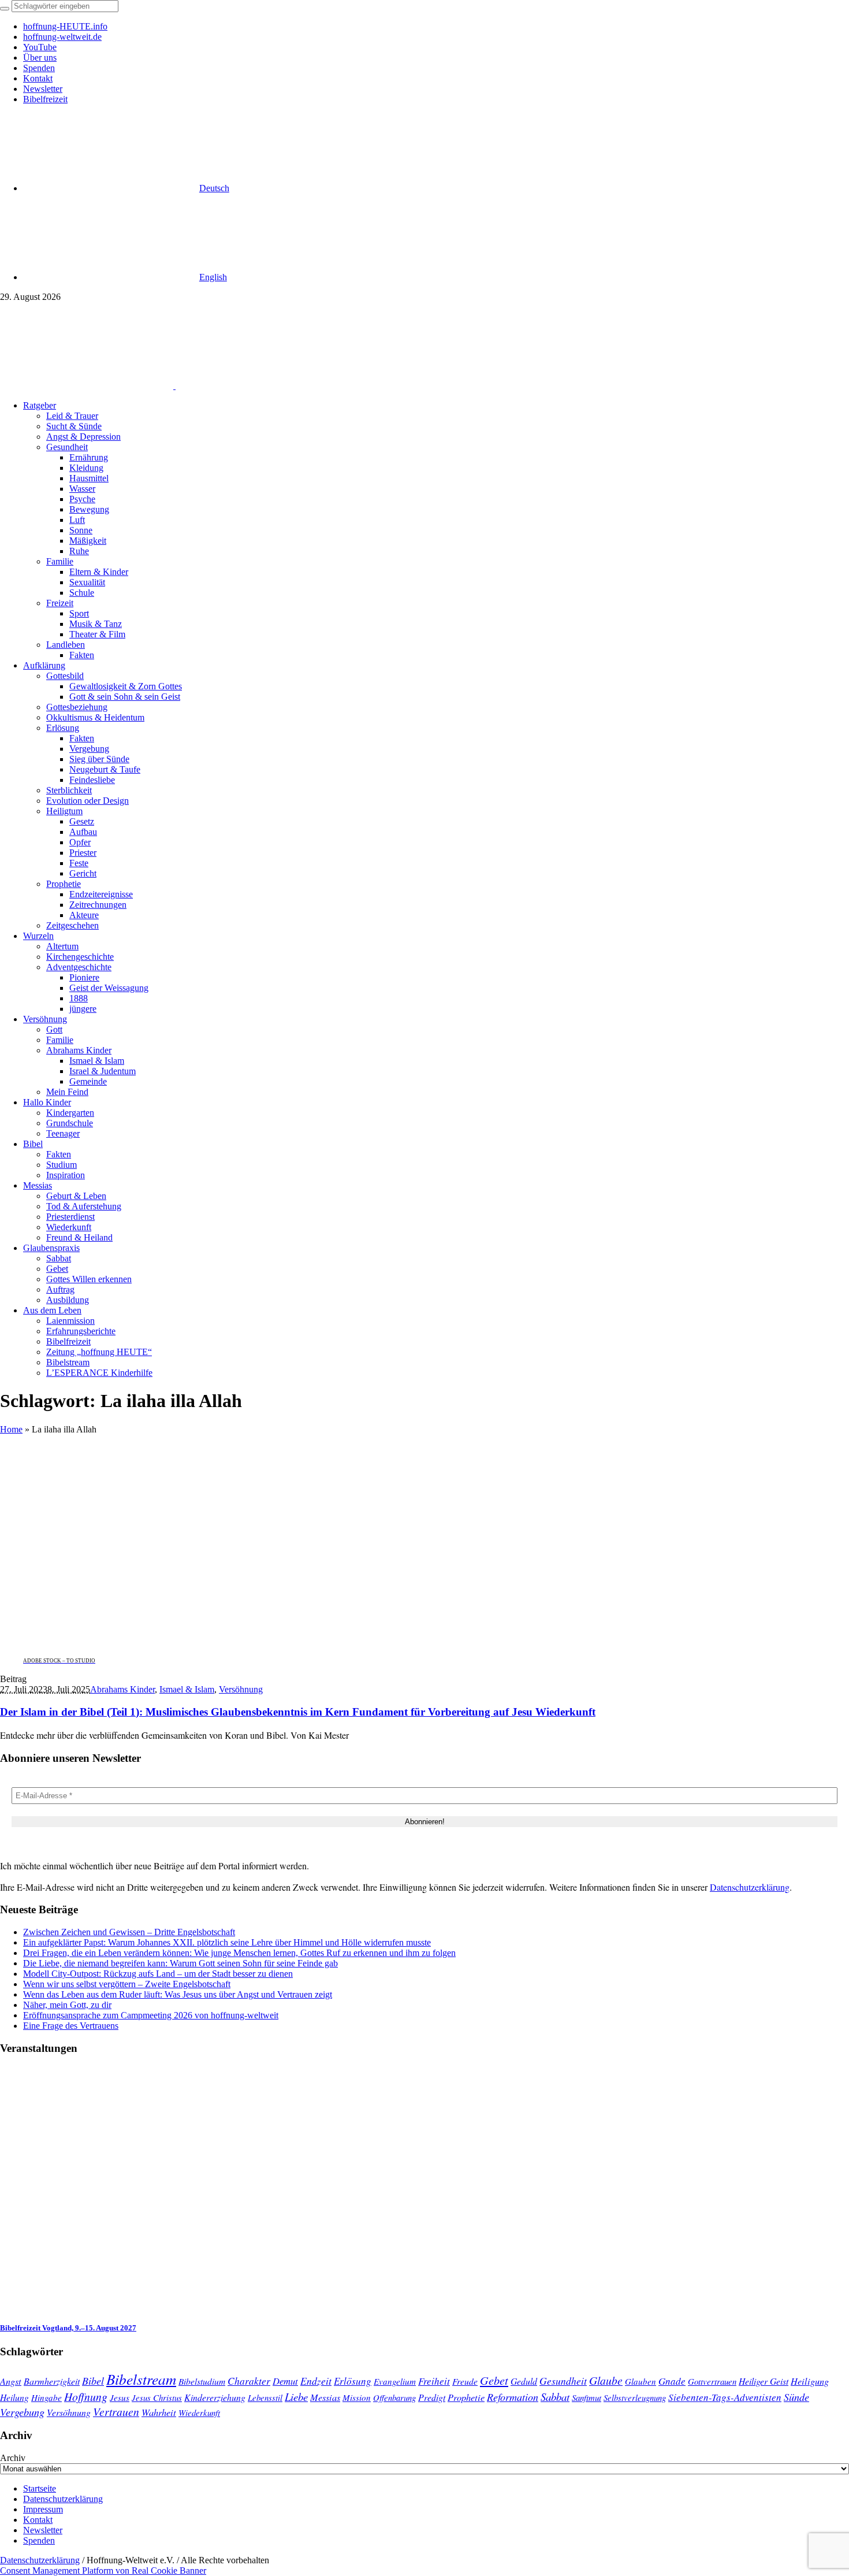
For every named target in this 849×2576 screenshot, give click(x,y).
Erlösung (353, 2381)
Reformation (513, 2397)
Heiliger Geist (764, 2381)
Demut (285, 2381)
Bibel (93, 2381)
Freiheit (434, 2381)
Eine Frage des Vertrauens (71, 2026)
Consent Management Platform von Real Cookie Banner (103, 2571)
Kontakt (38, 2520)
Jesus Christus (157, 2397)
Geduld (524, 2381)
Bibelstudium (202, 2381)
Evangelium (395, 2381)
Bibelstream (141, 2379)
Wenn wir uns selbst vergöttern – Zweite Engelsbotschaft (127, 1984)
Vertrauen (116, 2411)
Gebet (494, 2380)
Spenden (39, 2540)
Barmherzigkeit (52, 2381)
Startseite (40, 2488)
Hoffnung (86, 2396)
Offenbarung (394, 2397)
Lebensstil (265, 2397)
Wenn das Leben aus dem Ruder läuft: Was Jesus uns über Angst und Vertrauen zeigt (178, 1994)
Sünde (796, 2397)
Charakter (249, 2381)
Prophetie (466, 2397)
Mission (357, 2397)
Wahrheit (159, 2412)
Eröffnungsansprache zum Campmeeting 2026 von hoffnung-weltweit (151, 2015)
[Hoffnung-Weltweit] (258, 386)
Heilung (14, 2397)
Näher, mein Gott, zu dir (67, 2005)
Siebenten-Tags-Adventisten (725, 2397)
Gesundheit (563, 2381)
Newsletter (43, 2530)
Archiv (13, 2458)
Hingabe (46, 2397)
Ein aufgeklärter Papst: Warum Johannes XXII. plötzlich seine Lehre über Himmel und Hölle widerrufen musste (227, 1942)
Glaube (606, 2380)
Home (11, 1429)
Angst (11, 2381)
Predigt (432, 2397)
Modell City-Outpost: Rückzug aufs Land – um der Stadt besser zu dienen (158, 1974)
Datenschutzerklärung (750, 1887)
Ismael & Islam (187, 1689)
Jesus (120, 2397)
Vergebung (22, 2412)
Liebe (296, 2397)
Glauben (641, 2381)
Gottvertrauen (712, 2381)
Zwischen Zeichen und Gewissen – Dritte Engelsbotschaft (129, 1932)
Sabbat (555, 2397)
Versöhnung (241, 1689)
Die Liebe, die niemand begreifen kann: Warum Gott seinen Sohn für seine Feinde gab (180, 1963)
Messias (325, 2397)
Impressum (43, 2509)
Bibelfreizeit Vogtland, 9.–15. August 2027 (68, 2328)
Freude (465, 2381)
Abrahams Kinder (122, 1689)
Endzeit (316, 2381)
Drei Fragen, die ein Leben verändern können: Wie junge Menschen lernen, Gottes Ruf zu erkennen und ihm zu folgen (239, 1953)
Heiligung (810, 2381)
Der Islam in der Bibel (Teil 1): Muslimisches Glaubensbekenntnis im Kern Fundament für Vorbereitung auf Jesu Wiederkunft (298, 1712)
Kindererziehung (215, 2397)
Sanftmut (587, 2397)
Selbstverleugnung (635, 2397)
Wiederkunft (199, 2412)
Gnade (672, 2381)
